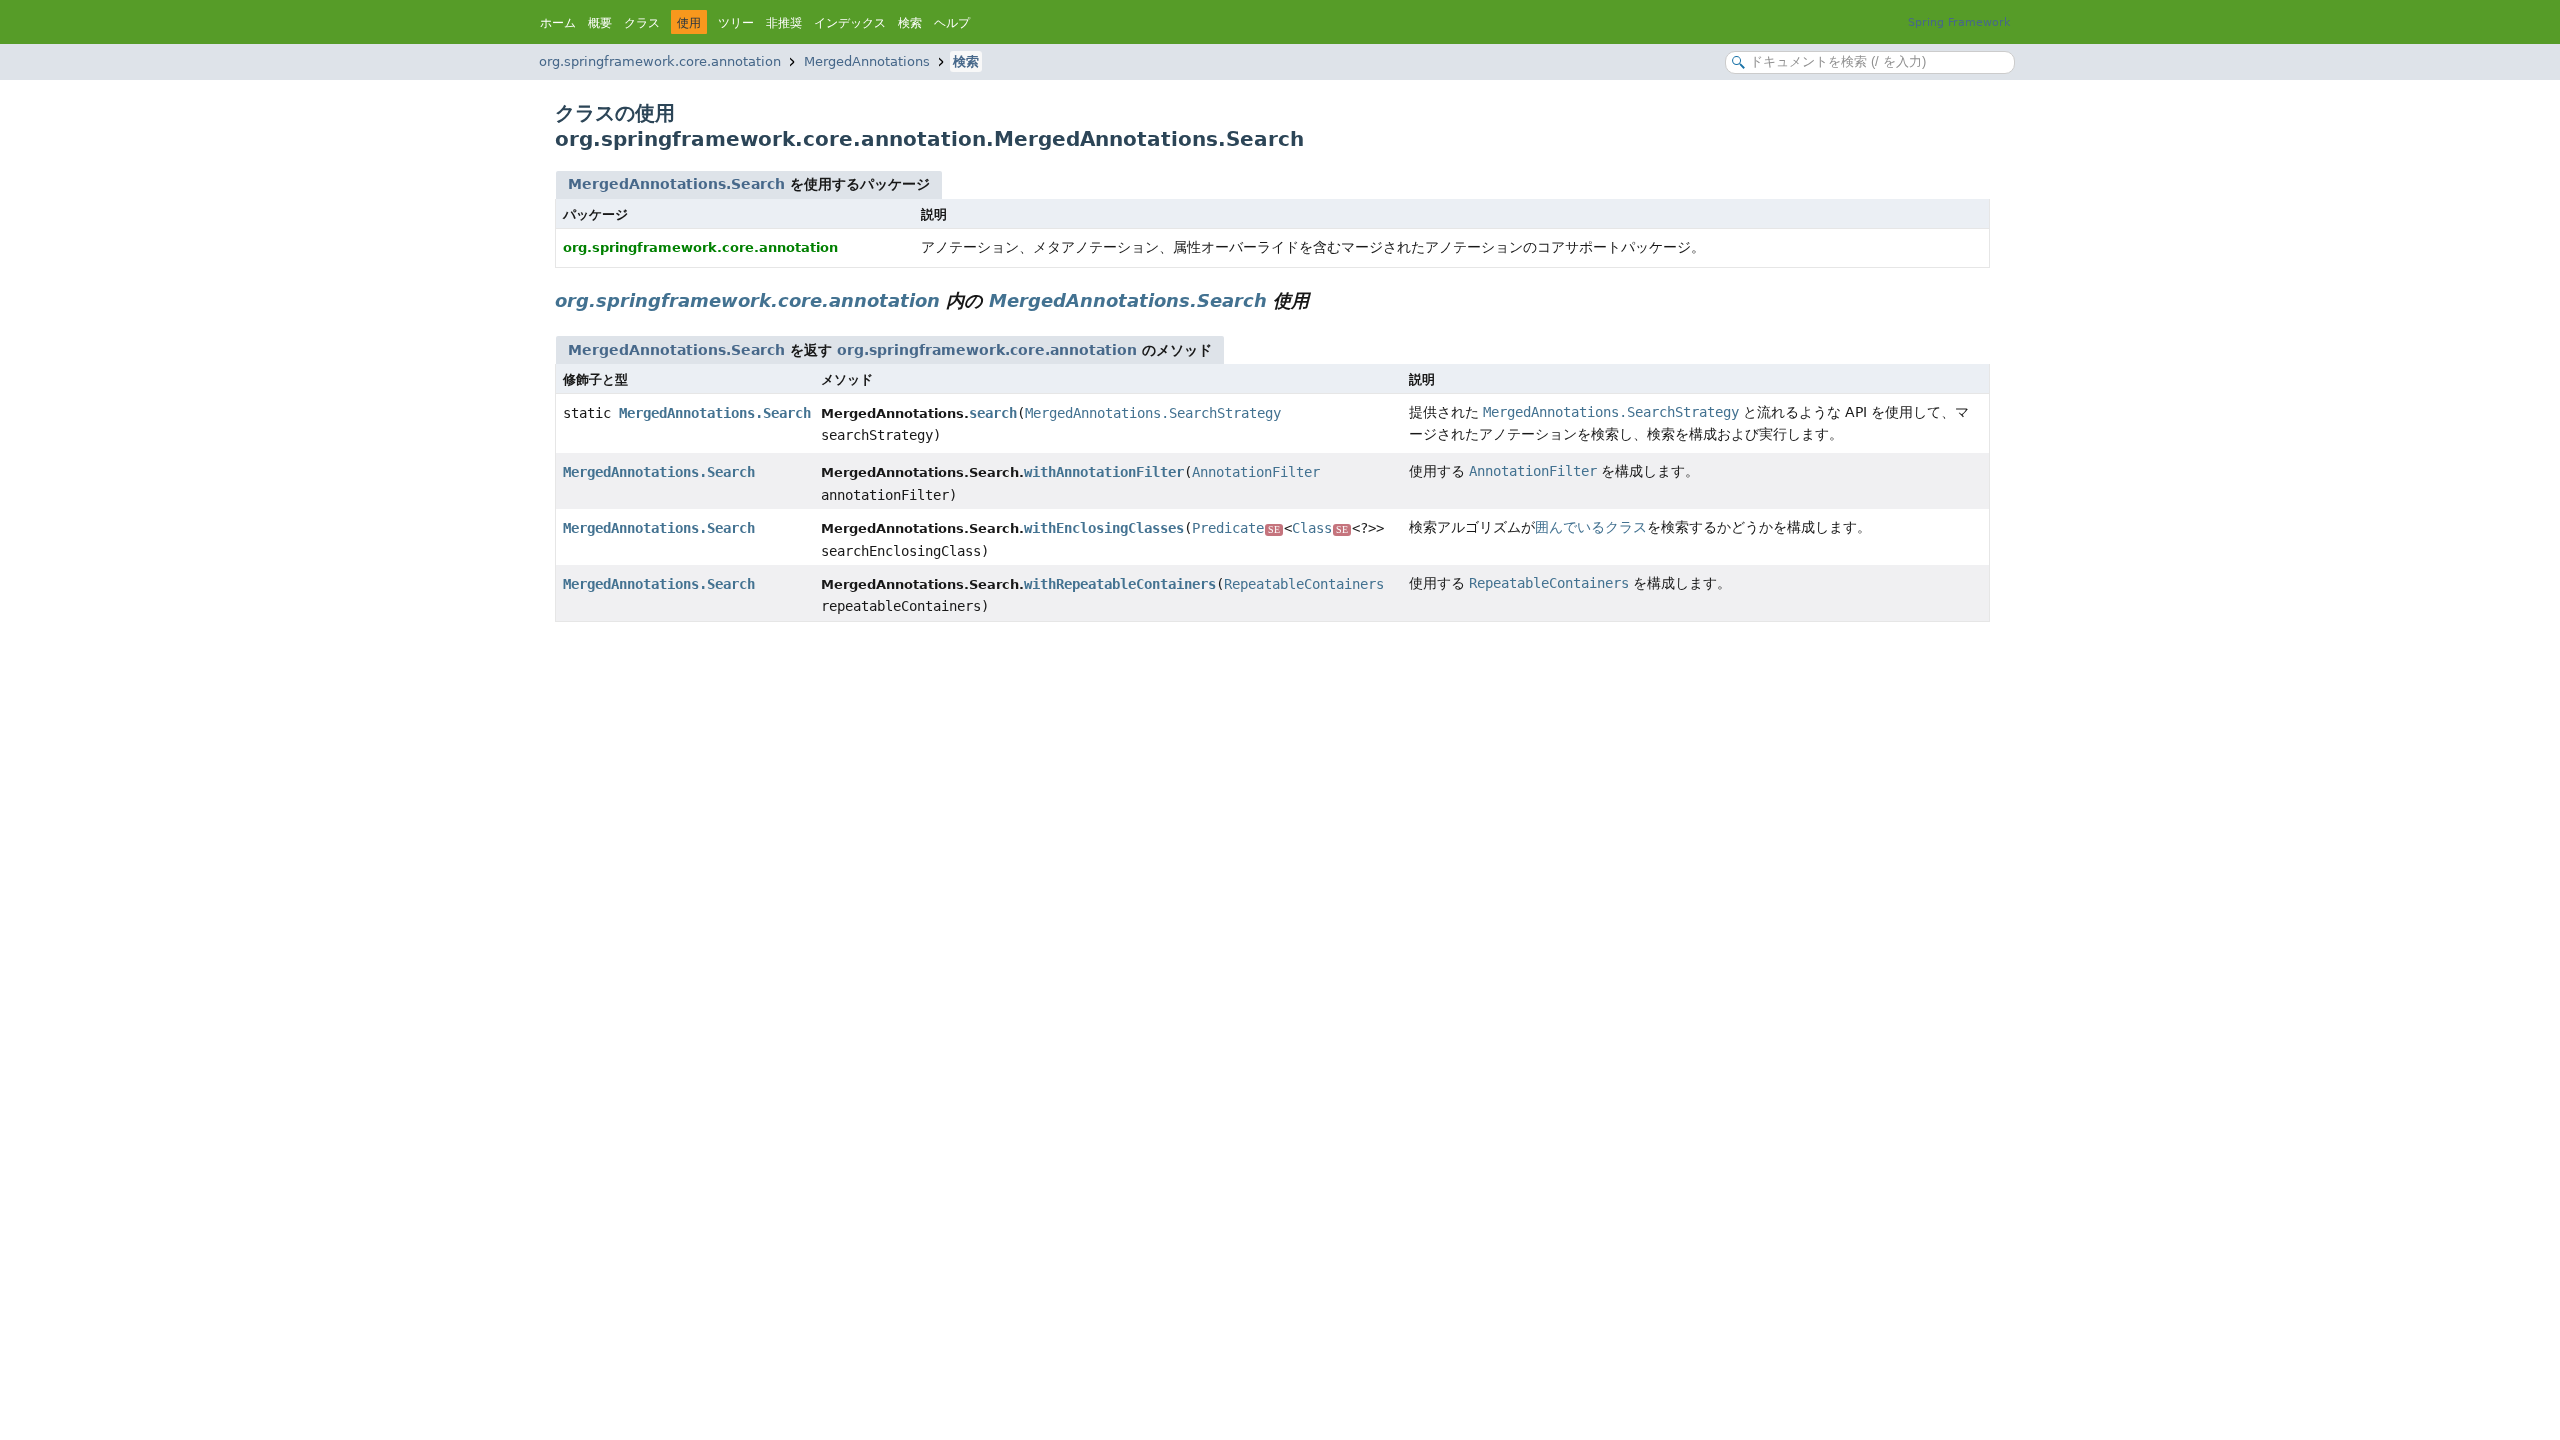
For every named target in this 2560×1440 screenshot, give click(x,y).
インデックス (850, 23)
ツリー (736, 23)
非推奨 (784, 23)
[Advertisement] (1155, 782)
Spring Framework (1959, 22)
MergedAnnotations (867, 61)
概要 (600, 23)
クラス (642, 23)
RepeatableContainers (1304, 584)
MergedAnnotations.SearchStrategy (1153, 413)
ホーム (558, 23)
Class (1320, 528)
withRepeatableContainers (1120, 584)
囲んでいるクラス (1591, 527)
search (993, 413)
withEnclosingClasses (1104, 528)
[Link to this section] (1323, 300)
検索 (910, 23)
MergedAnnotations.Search (676, 184)
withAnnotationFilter (1104, 472)
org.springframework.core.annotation (660, 61)
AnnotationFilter (1256, 472)
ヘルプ (952, 23)
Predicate (1236, 528)
